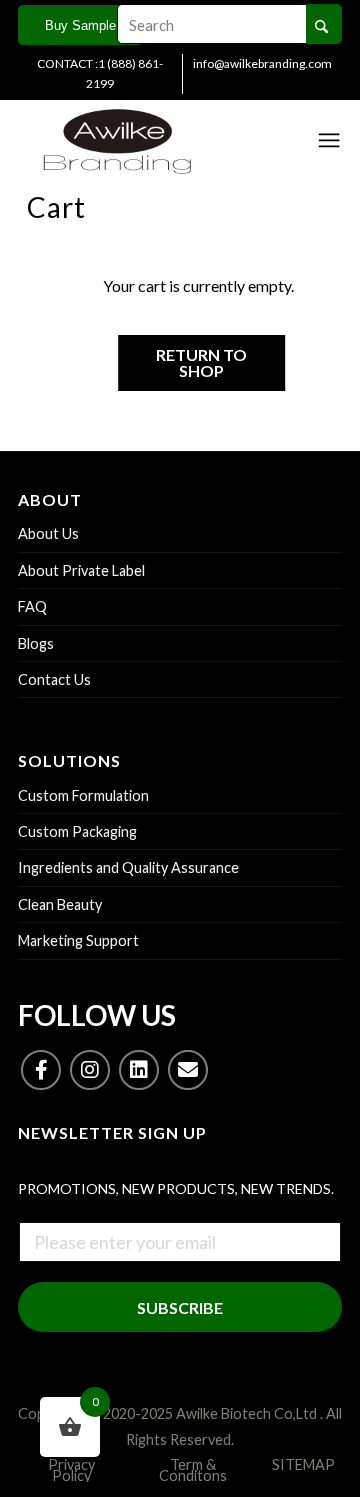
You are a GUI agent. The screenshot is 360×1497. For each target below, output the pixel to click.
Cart (56, 207)
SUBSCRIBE (180, 1307)
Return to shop (201, 362)
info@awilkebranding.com (262, 63)
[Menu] (329, 140)
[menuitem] (100, 74)
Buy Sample (80, 25)
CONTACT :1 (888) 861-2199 (100, 73)
